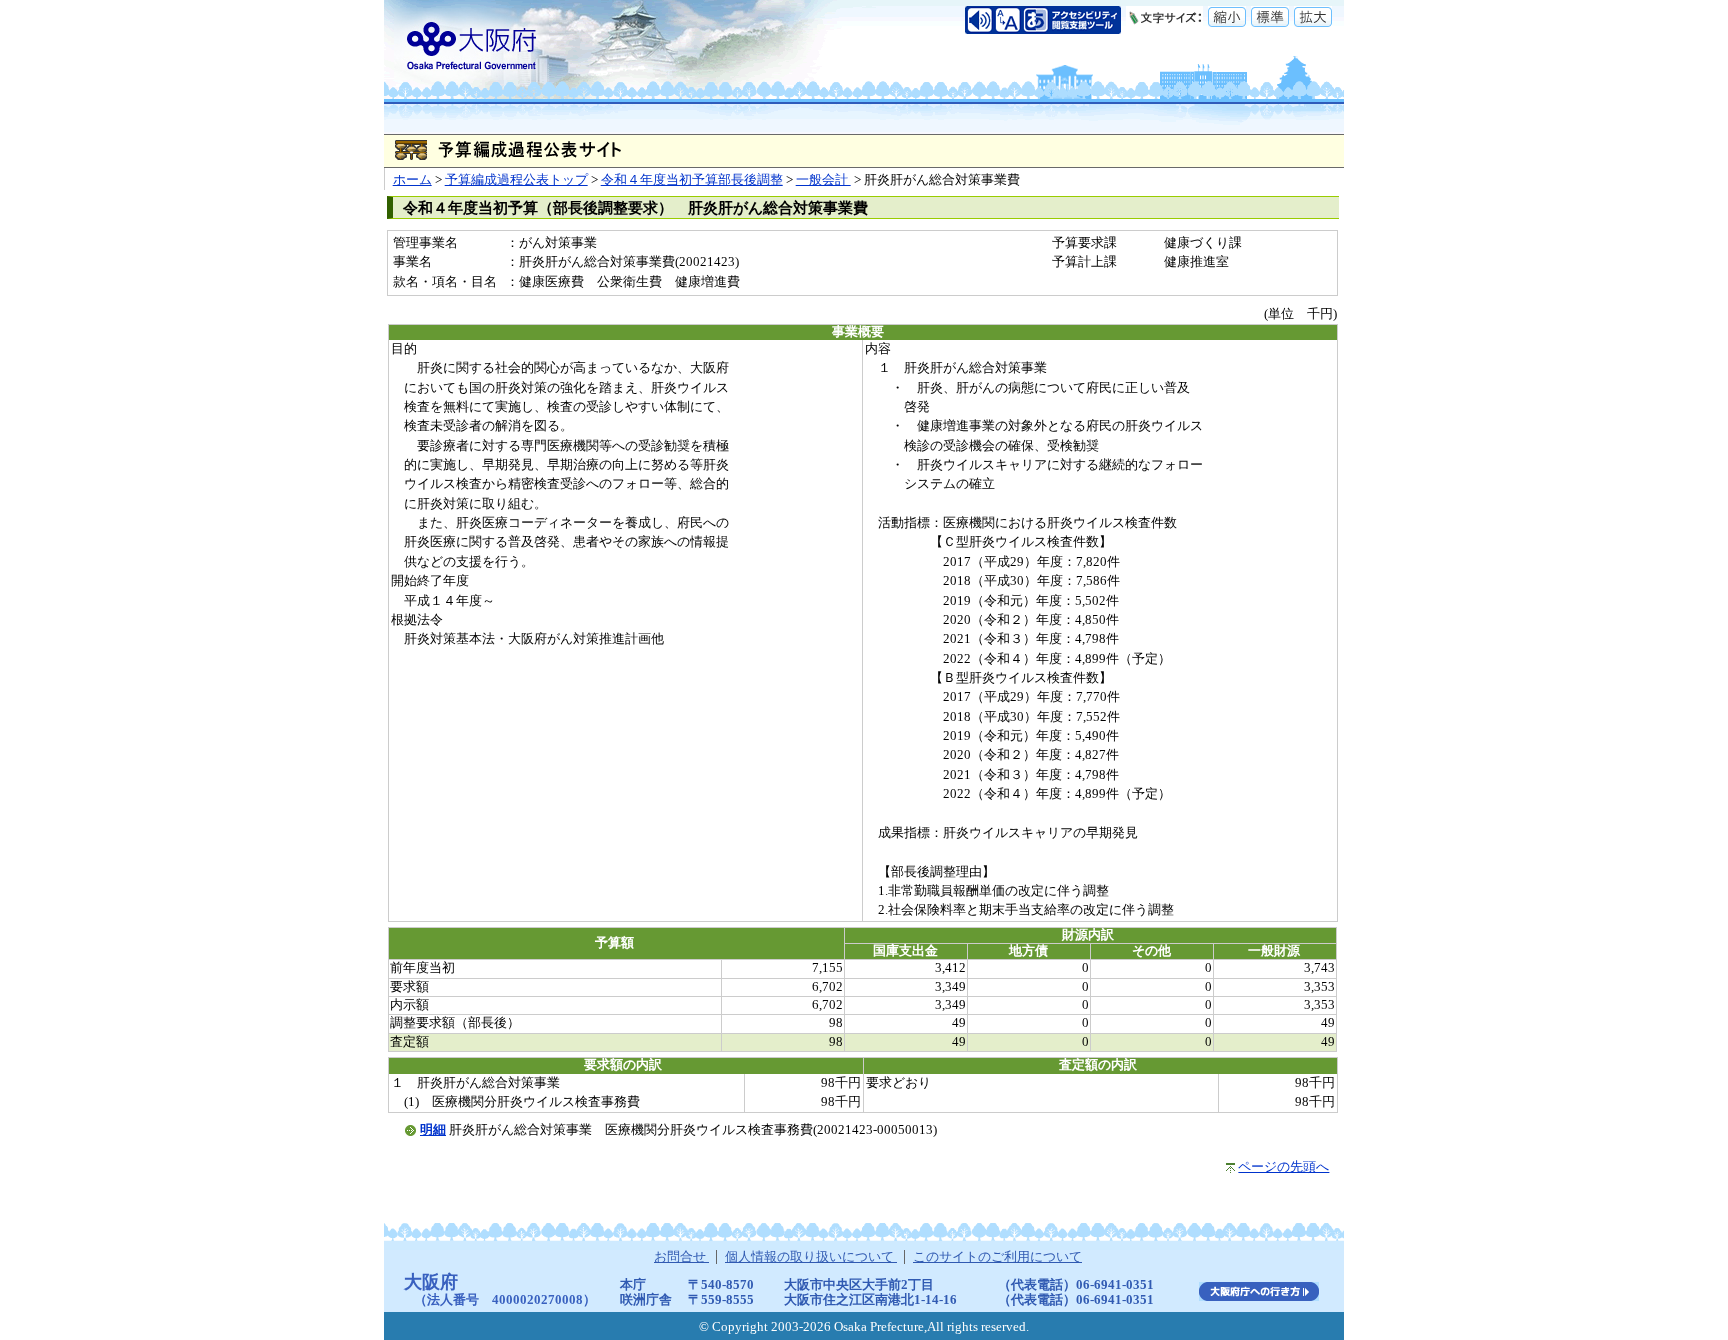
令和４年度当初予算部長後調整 (692, 180)
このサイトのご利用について (997, 1257)
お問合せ (681, 1257)
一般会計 (823, 180)
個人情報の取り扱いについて (811, 1257)
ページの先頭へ (1283, 1167)
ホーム (412, 180)
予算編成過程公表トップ (516, 180)
